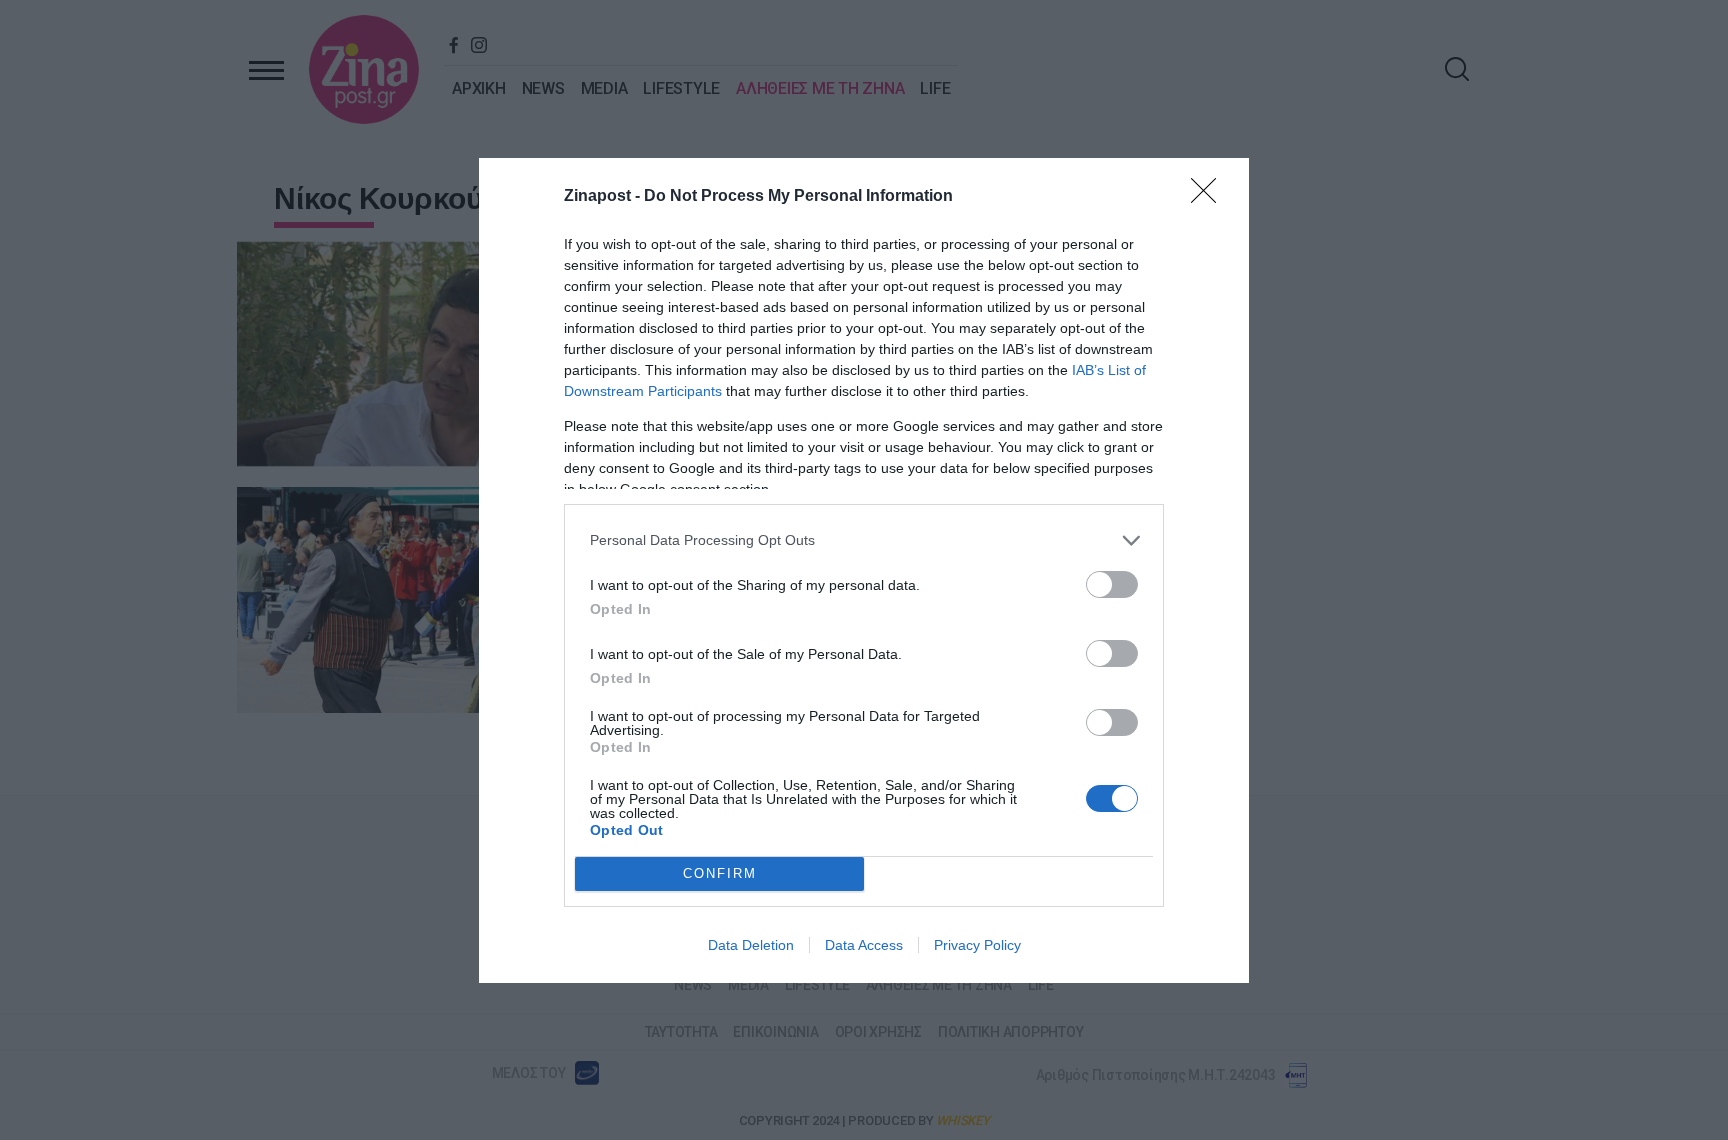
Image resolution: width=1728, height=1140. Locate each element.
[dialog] (864, 570)
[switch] (1112, 584)
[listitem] (864, 540)
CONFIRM (720, 873)
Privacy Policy (977, 945)
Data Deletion (751, 945)
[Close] (1210, 197)
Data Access (864, 945)
